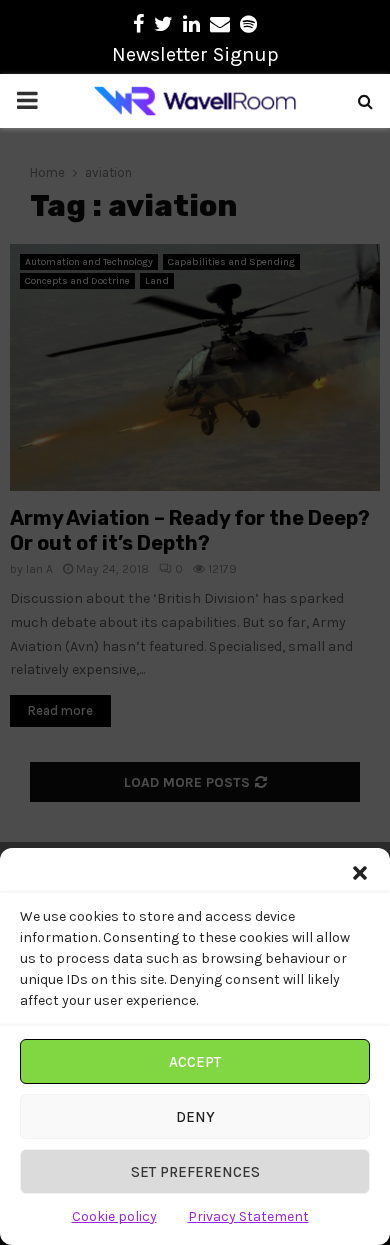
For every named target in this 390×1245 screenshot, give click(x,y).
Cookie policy (114, 1216)
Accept (195, 1062)
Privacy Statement (248, 1216)
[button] (360, 873)
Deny (195, 1117)
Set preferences (195, 1172)
